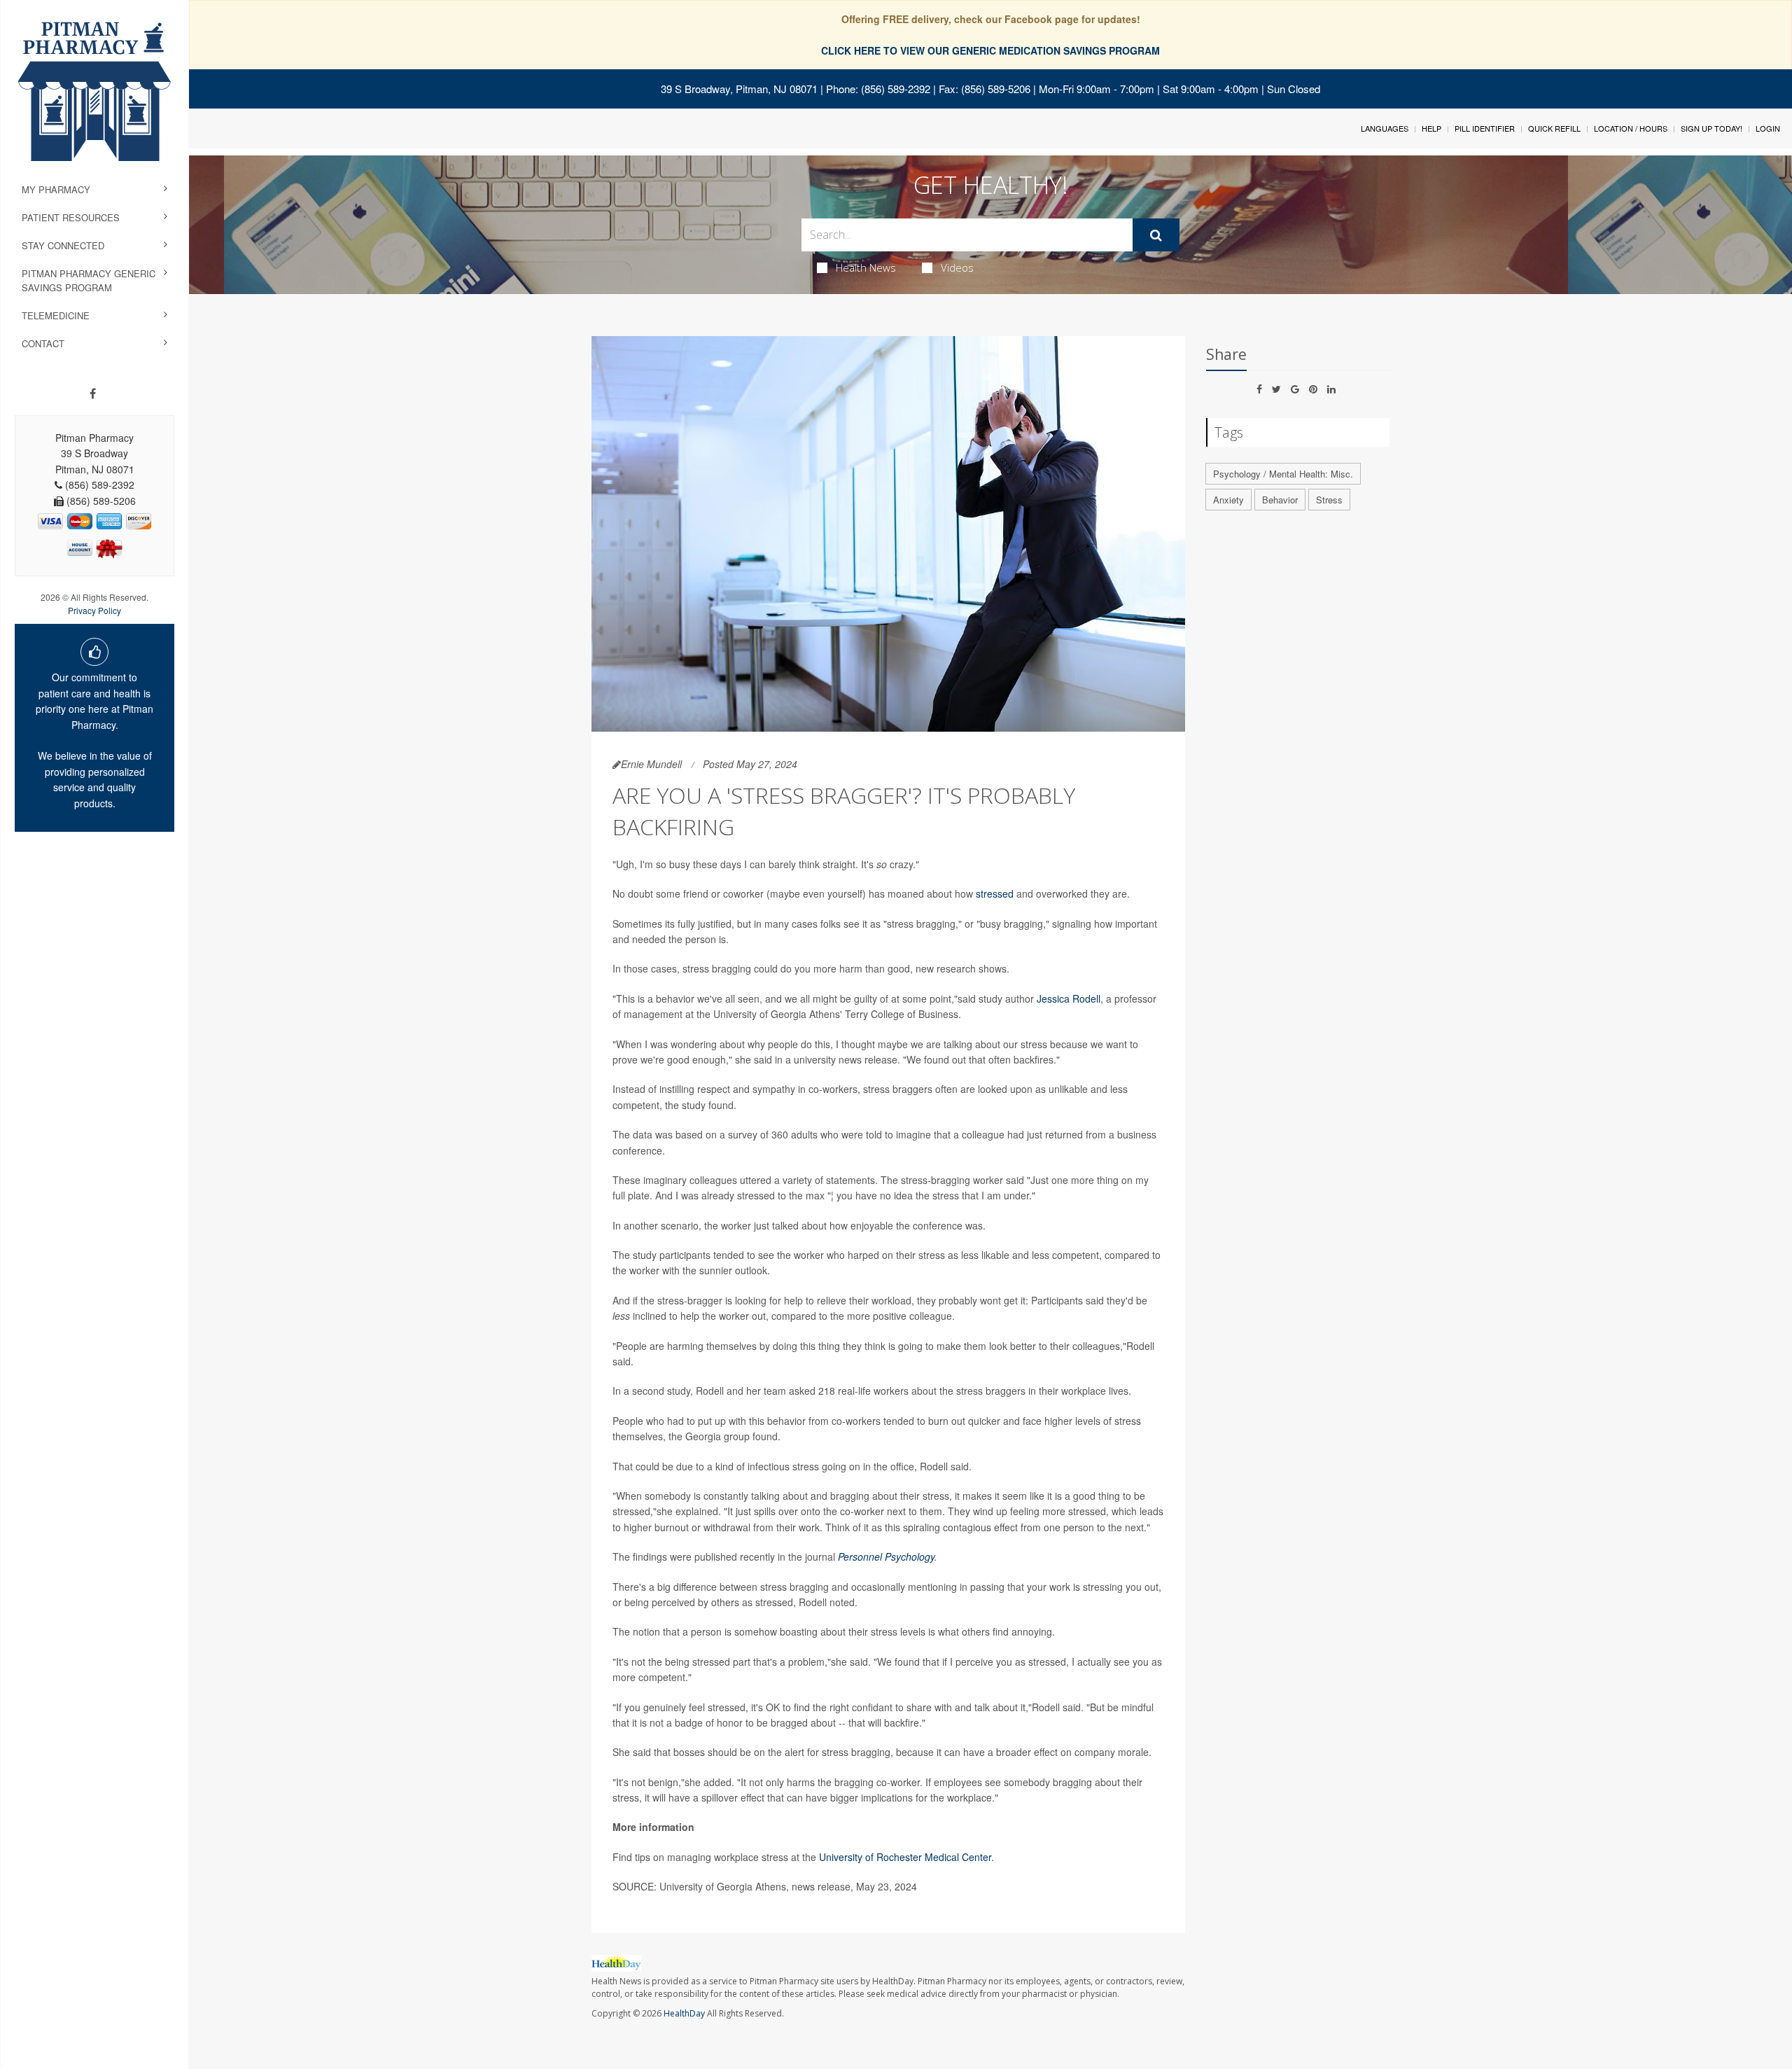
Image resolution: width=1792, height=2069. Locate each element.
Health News (866, 267)
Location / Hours (1631, 128)
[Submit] (1156, 235)
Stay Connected (63, 245)
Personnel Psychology (886, 1556)
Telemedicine (56, 315)
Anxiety (1228, 500)
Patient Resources (71, 217)
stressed (995, 893)
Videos (957, 267)
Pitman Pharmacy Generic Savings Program (89, 280)
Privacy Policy (94, 610)
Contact (43, 343)
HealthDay (684, 2013)
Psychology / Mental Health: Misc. (1283, 474)
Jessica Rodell (1069, 998)
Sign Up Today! (1711, 128)
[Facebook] (93, 393)
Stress (1329, 500)
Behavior (1280, 500)
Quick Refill (1554, 128)
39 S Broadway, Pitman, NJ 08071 (739, 89)
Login (1768, 128)
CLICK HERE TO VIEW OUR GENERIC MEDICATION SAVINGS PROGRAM (990, 50)
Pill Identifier (1485, 128)
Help (1431, 128)
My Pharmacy (56, 189)
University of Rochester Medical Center (905, 1857)
